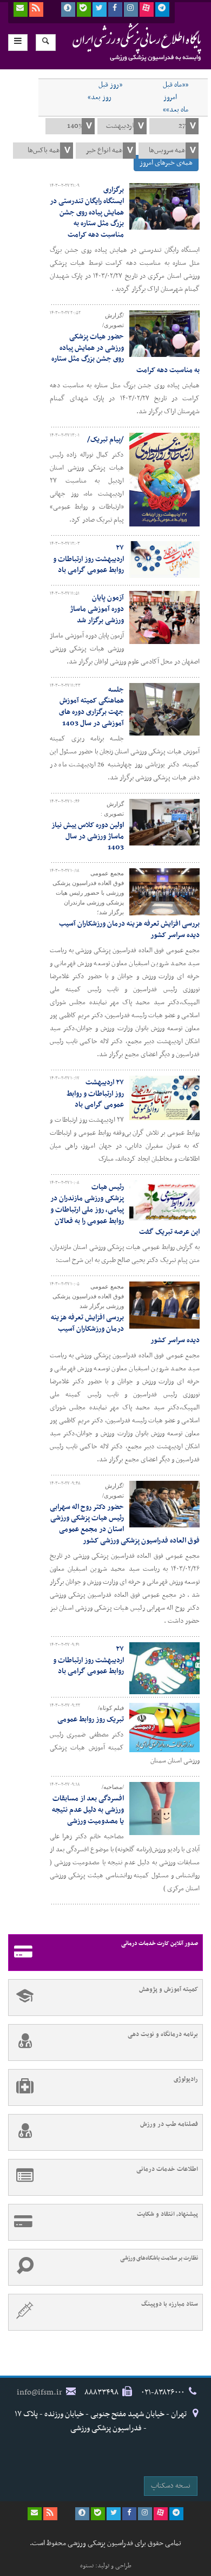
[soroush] (68, 9)
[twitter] (100, 9)
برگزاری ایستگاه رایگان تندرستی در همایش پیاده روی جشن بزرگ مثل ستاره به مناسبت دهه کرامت (87, 212)
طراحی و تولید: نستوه (106, 2566)
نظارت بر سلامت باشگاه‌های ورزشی (159, 2258)
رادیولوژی (186, 2079)
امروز (170, 97)
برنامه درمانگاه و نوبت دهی (163, 2034)
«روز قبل (110, 85)
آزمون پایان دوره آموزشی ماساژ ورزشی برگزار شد (97, 609)
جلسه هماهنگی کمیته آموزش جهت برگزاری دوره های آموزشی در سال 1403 (91, 707)
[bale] (84, 9)
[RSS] (36, 9)
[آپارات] (147, 9)
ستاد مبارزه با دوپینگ (170, 2304)
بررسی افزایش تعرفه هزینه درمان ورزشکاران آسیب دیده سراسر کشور (129, 929)
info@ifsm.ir (39, 2392)
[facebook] (115, 9)
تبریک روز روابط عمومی (91, 1719)
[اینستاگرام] (131, 9)
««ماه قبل (176, 85)
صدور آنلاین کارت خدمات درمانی (160, 1944)
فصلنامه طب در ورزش (169, 2124)
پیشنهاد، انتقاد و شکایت (167, 2214)
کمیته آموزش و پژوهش (169, 1989)
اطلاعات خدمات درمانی (167, 2169)
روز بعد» (100, 97)
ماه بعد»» (176, 110)
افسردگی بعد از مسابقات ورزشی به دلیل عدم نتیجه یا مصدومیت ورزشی (88, 1810)
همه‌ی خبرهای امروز (166, 163)
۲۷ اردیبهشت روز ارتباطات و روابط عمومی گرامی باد (88, 559)
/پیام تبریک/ (105, 440)
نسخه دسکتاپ (171, 2486)
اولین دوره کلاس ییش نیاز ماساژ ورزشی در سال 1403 (88, 837)
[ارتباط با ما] (21, 9)
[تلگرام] (162, 9)
